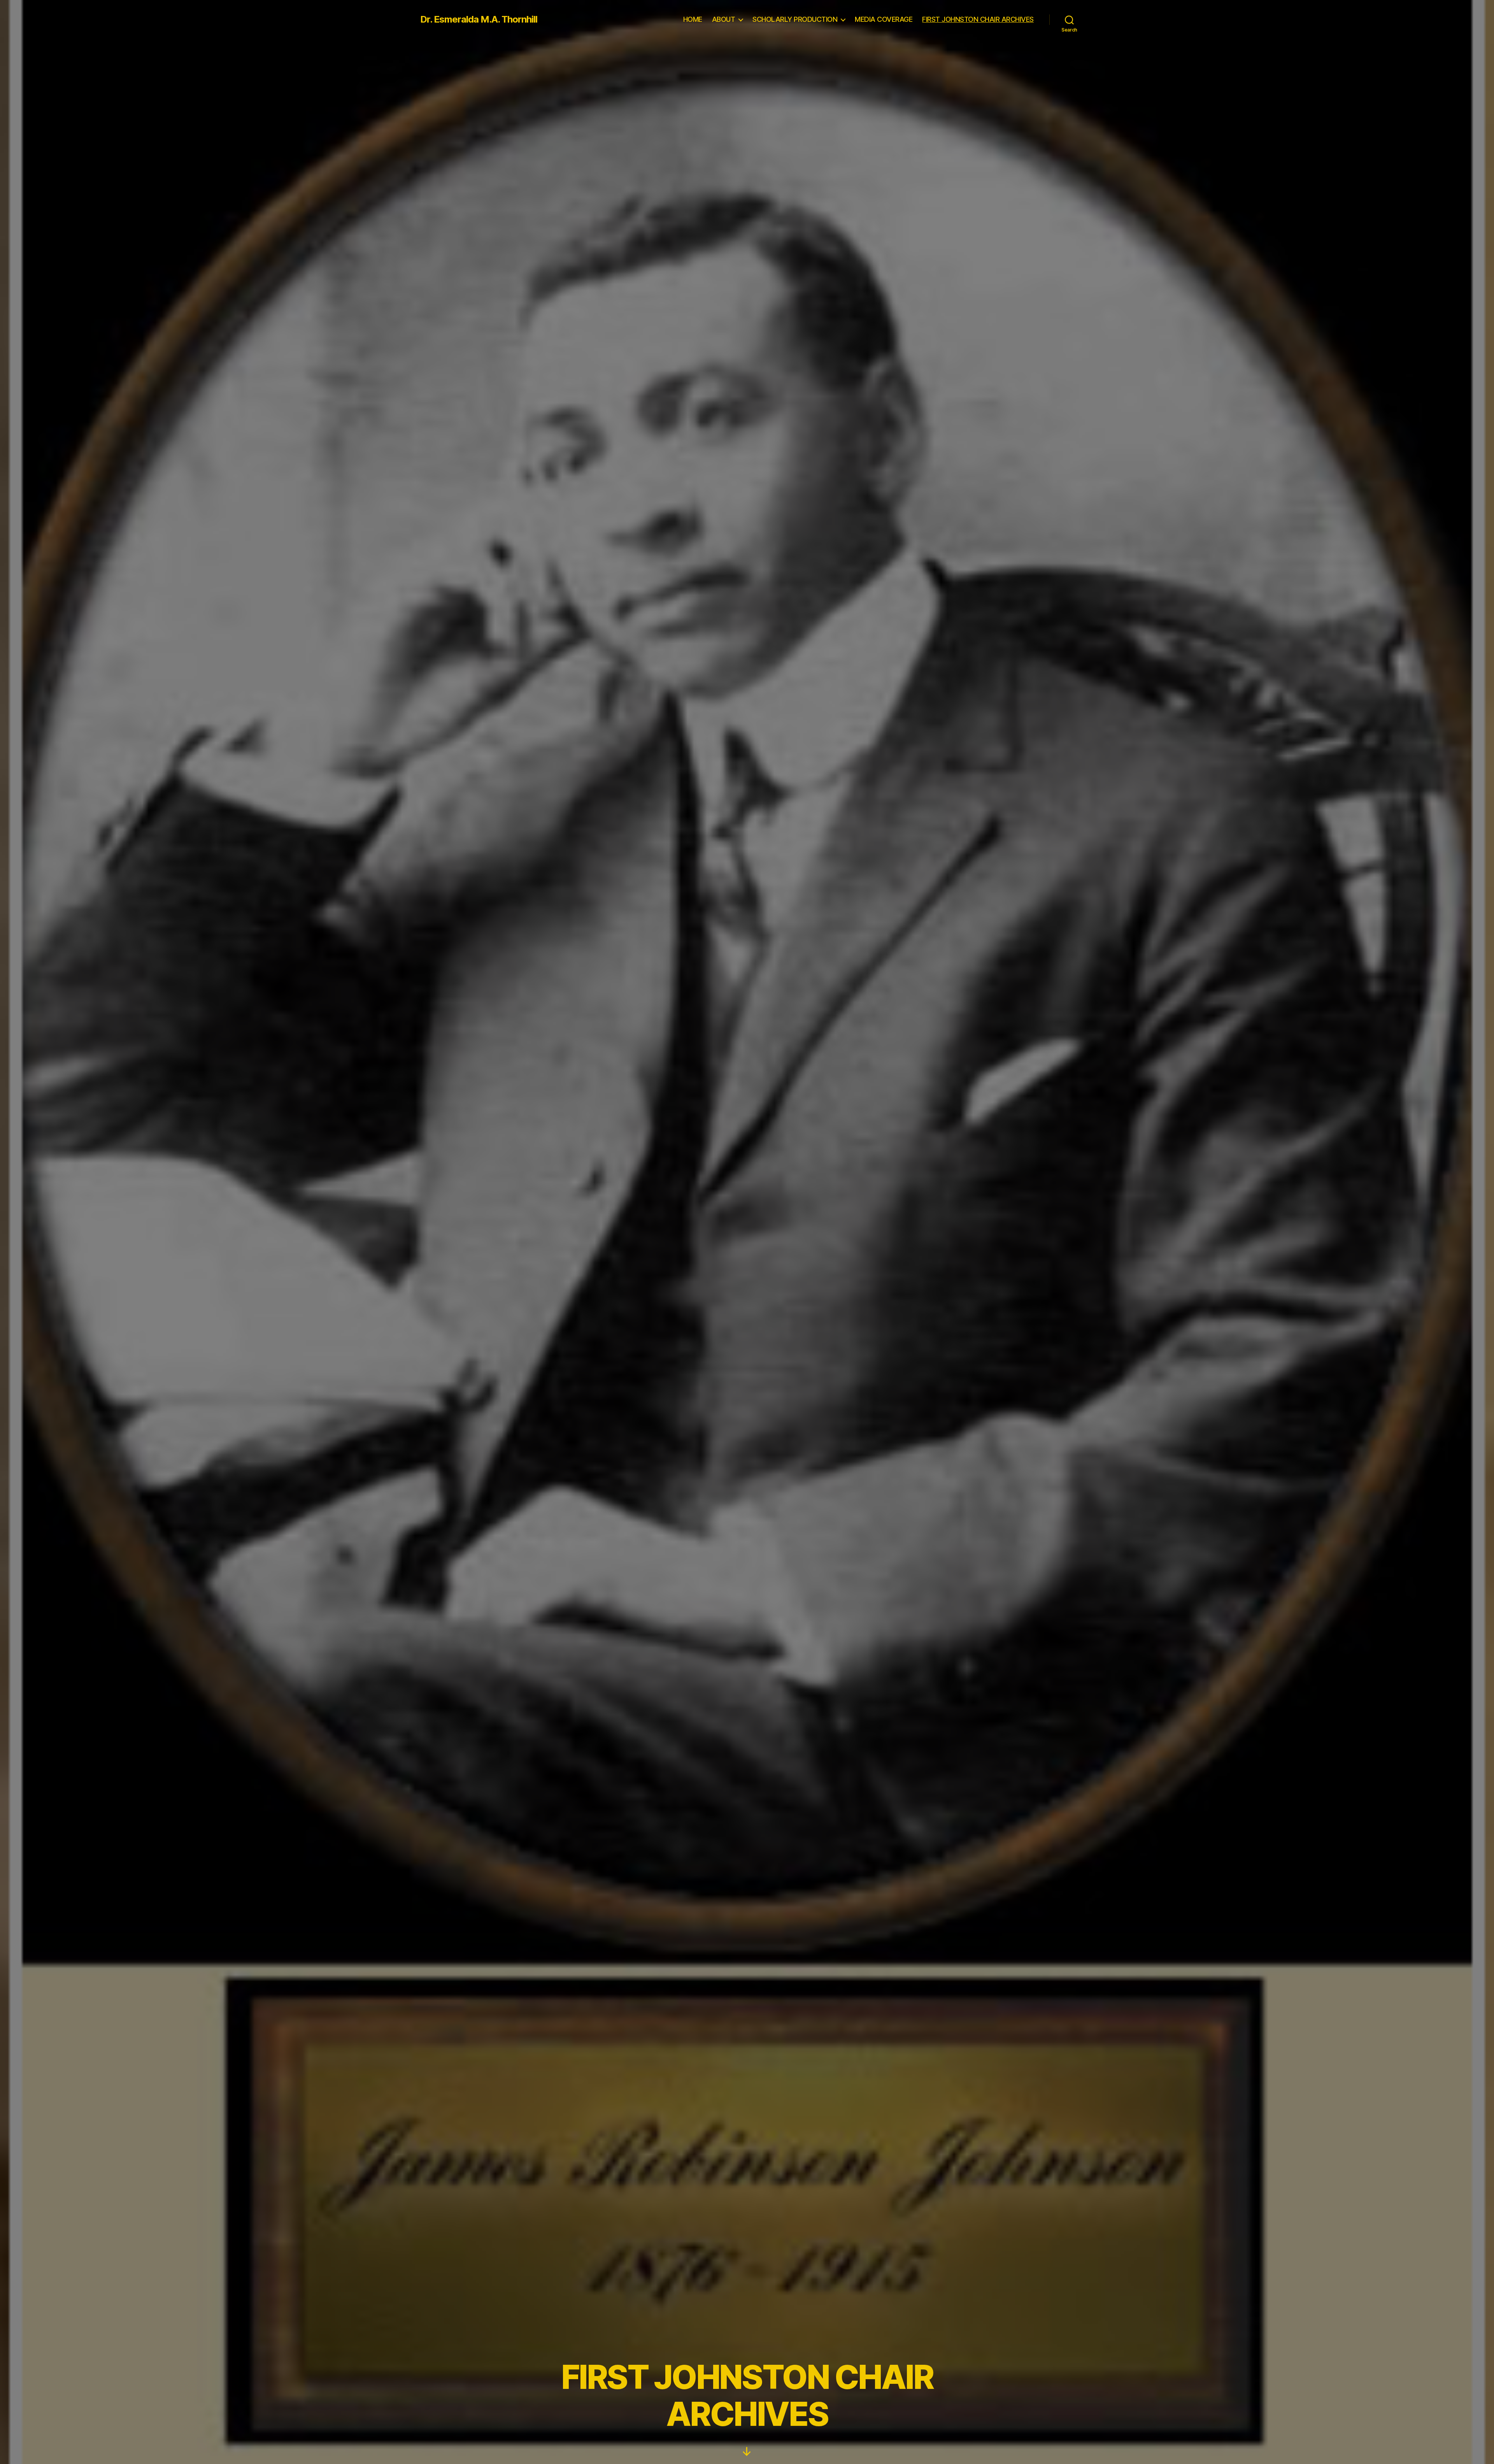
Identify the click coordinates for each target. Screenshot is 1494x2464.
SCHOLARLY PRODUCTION (795, 19)
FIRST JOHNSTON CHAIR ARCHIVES (978, 19)
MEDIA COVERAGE (884, 19)
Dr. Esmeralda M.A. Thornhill (479, 19)
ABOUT (724, 19)
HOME (693, 19)
